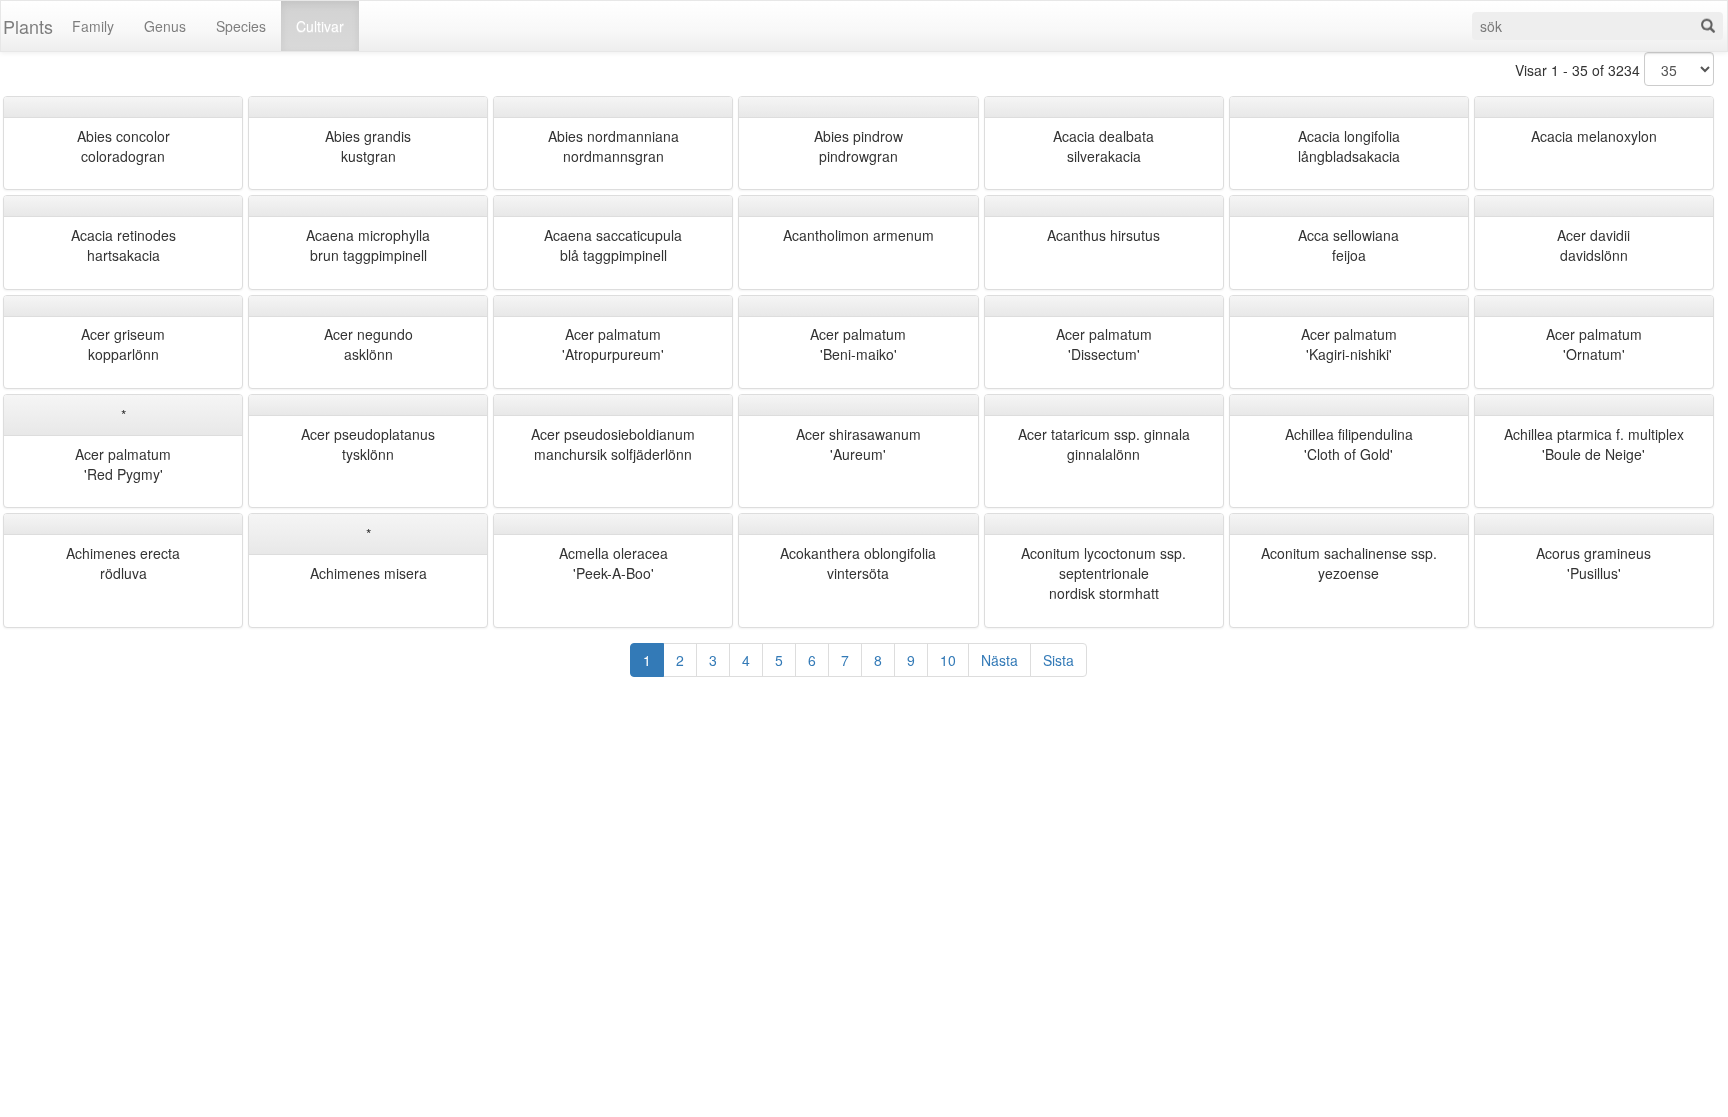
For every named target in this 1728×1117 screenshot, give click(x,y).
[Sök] (1708, 26)
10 (948, 660)
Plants (28, 26)
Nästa (999, 660)
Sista (1058, 660)
